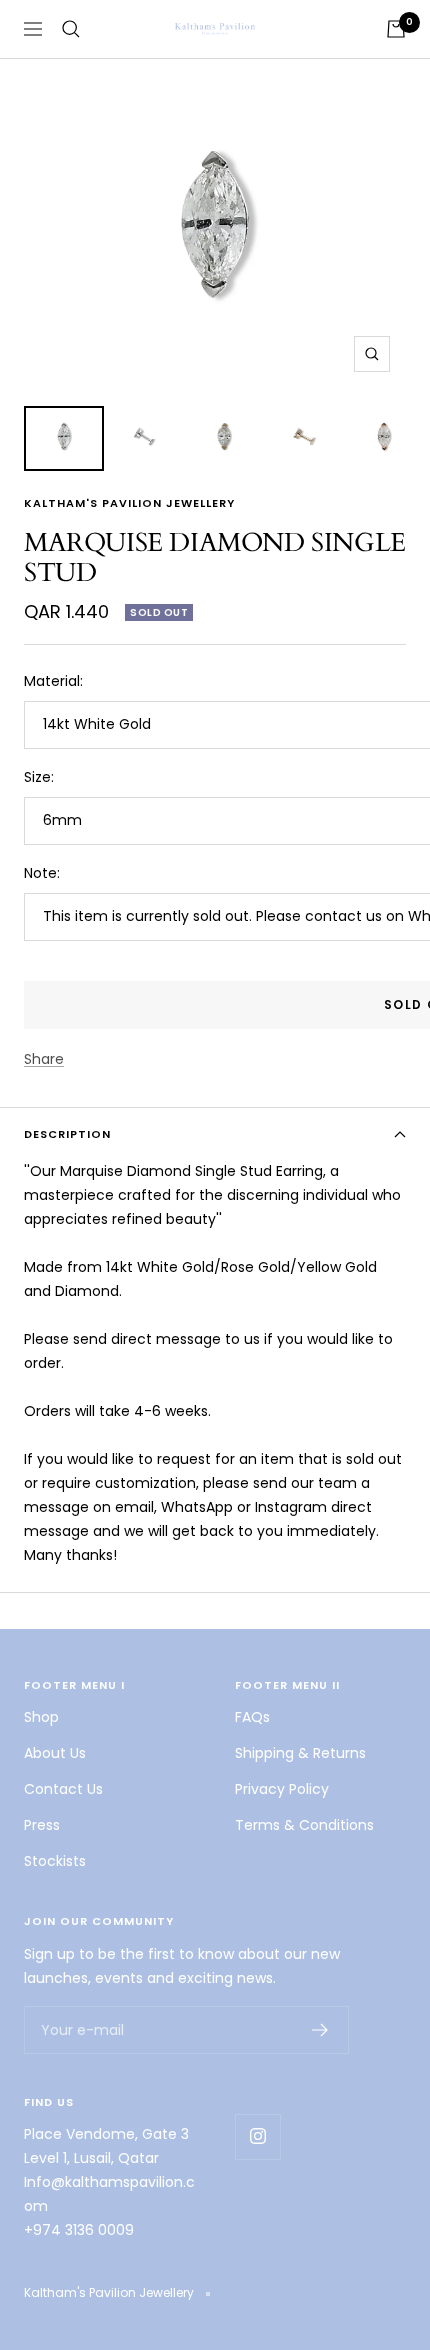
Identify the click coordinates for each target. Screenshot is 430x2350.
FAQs (252, 1717)
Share (44, 1059)
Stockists (55, 1861)
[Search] (71, 29)
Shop (41, 1717)
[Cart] (396, 29)
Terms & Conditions (304, 1825)
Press (42, 1825)
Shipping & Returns (300, 1753)
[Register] (320, 2030)
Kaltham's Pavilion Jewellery (129, 503)
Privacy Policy (282, 1789)
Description (67, 1134)
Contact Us (63, 1789)
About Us (55, 1753)
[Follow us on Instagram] (257, 2136)
